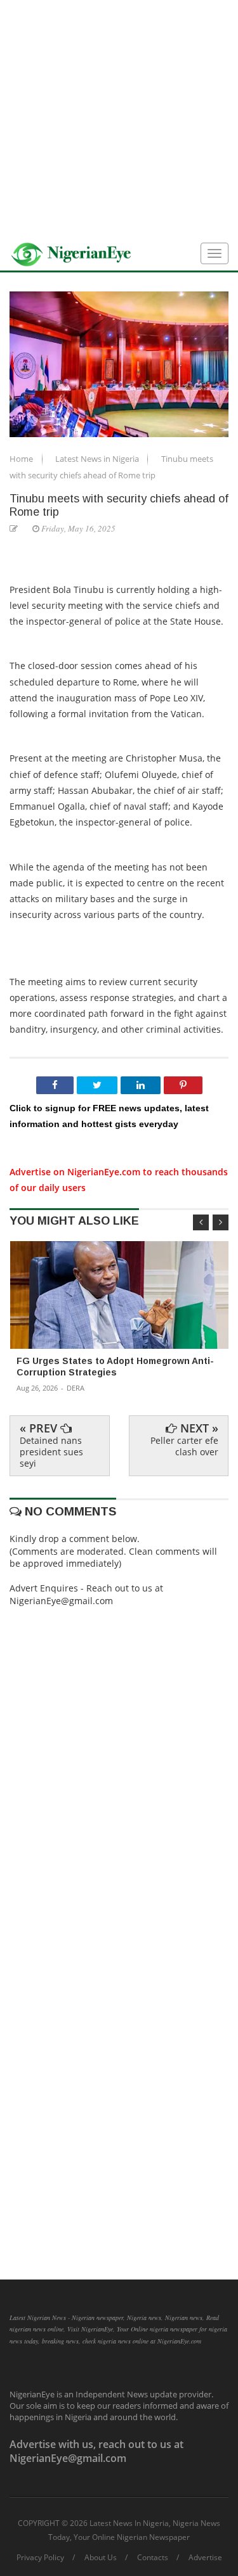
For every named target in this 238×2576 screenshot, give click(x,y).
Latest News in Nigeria (98, 459)
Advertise (205, 2558)
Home (22, 459)
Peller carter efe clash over (184, 1446)
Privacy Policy (40, 2558)
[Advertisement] (119, 119)
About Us (101, 2558)
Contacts (153, 2558)
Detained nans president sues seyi (51, 1452)
